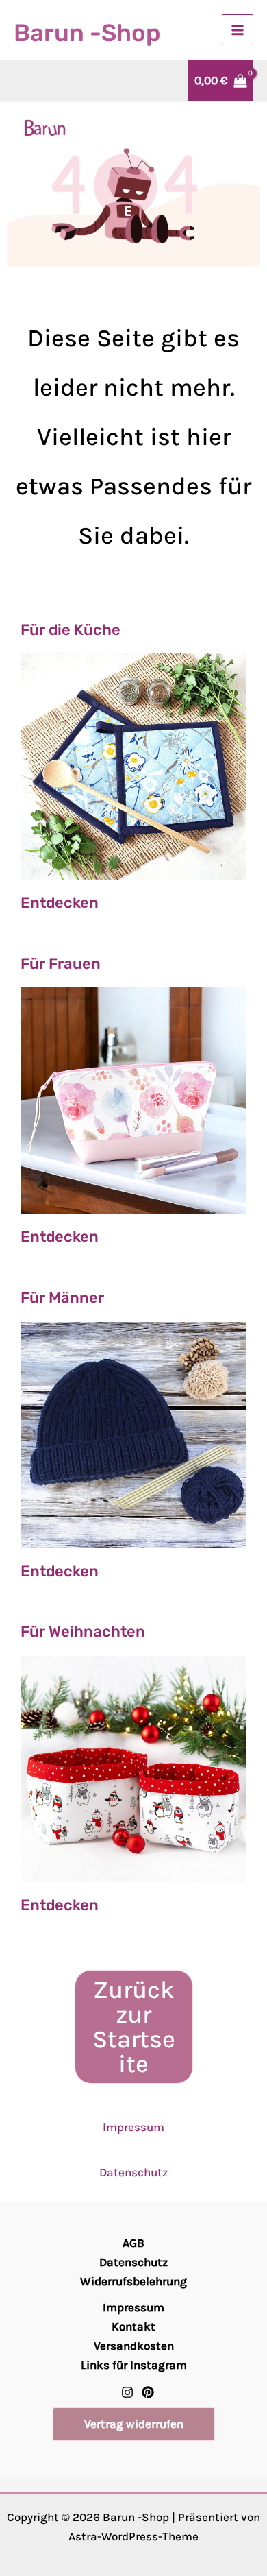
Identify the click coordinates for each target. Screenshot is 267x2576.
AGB (133, 2243)
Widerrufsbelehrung (133, 2281)
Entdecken (60, 903)
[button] (134, 2424)
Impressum (133, 2127)
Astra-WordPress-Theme (133, 2536)
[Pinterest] (148, 2392)
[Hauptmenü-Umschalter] (238, 30)
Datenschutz (133, 2172)
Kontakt (133, 2326)
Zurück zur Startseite (134, 2027)
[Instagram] (127, 2392)
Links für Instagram (134, 2365)
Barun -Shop (87, 33)
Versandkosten (134, 2346)
